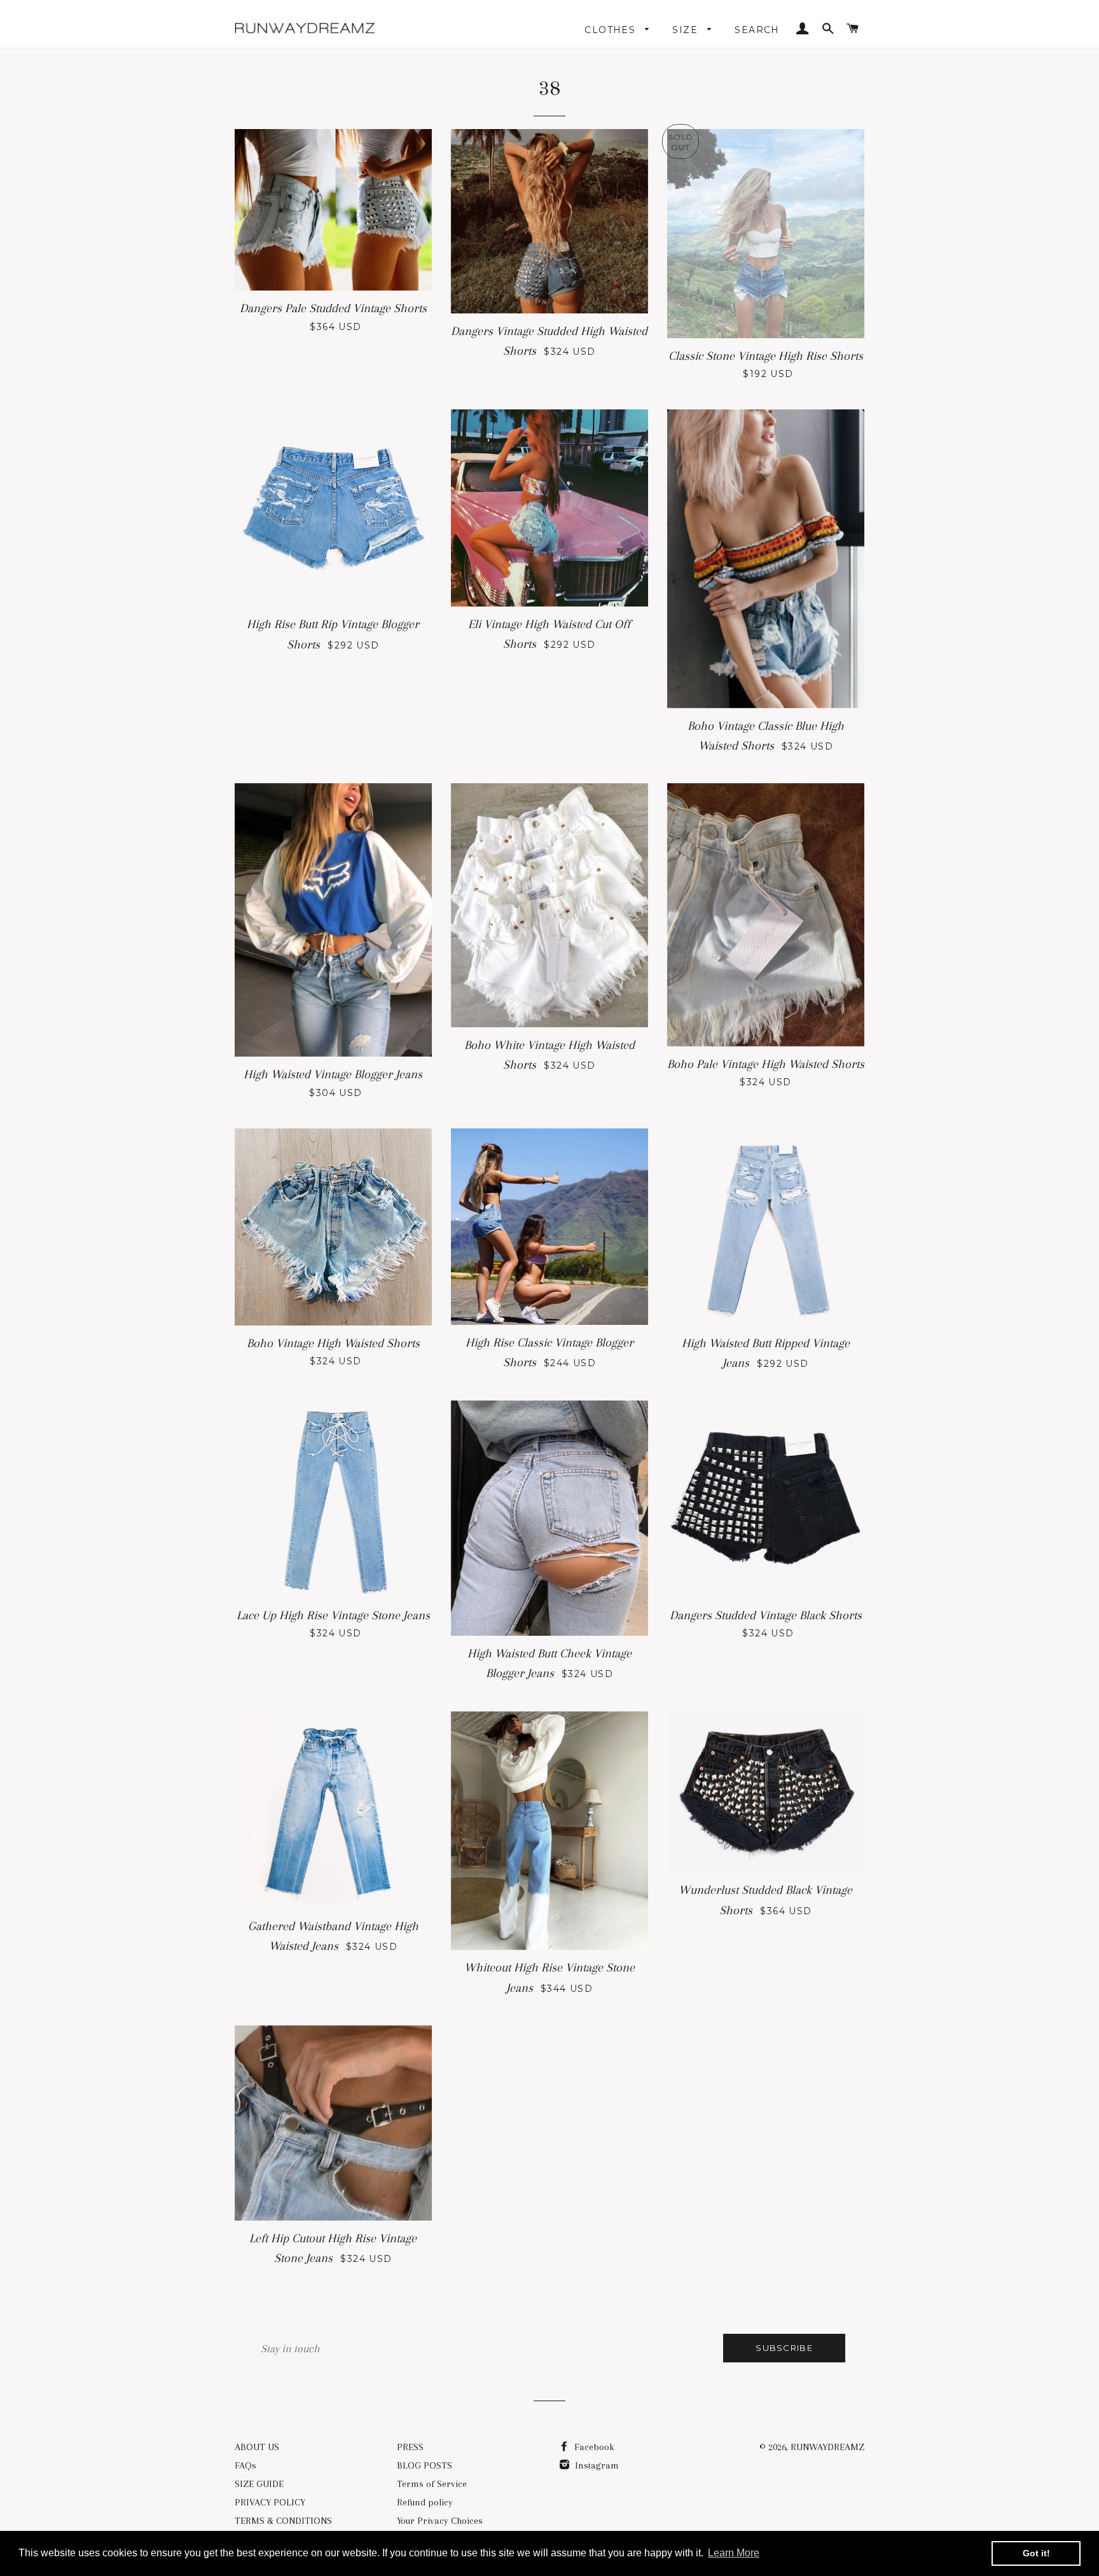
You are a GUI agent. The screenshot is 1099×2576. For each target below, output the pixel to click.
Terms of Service (432, 2484)
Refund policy (425, 2502)
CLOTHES (612, 30)
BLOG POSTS (425, 2465)
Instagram (596, 2465)
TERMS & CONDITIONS (283, 2521)
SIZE (687, 30)
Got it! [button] (1036, 2553)
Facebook (593, 2447)
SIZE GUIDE (259, 2484)
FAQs (245, 2465)
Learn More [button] (734, 2553)
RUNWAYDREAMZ (827, 2447)
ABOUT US (257, 2447)
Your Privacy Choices (440, 2521)
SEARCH (757, 30)
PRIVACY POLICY (270, 2502)
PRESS (410, 2447)
